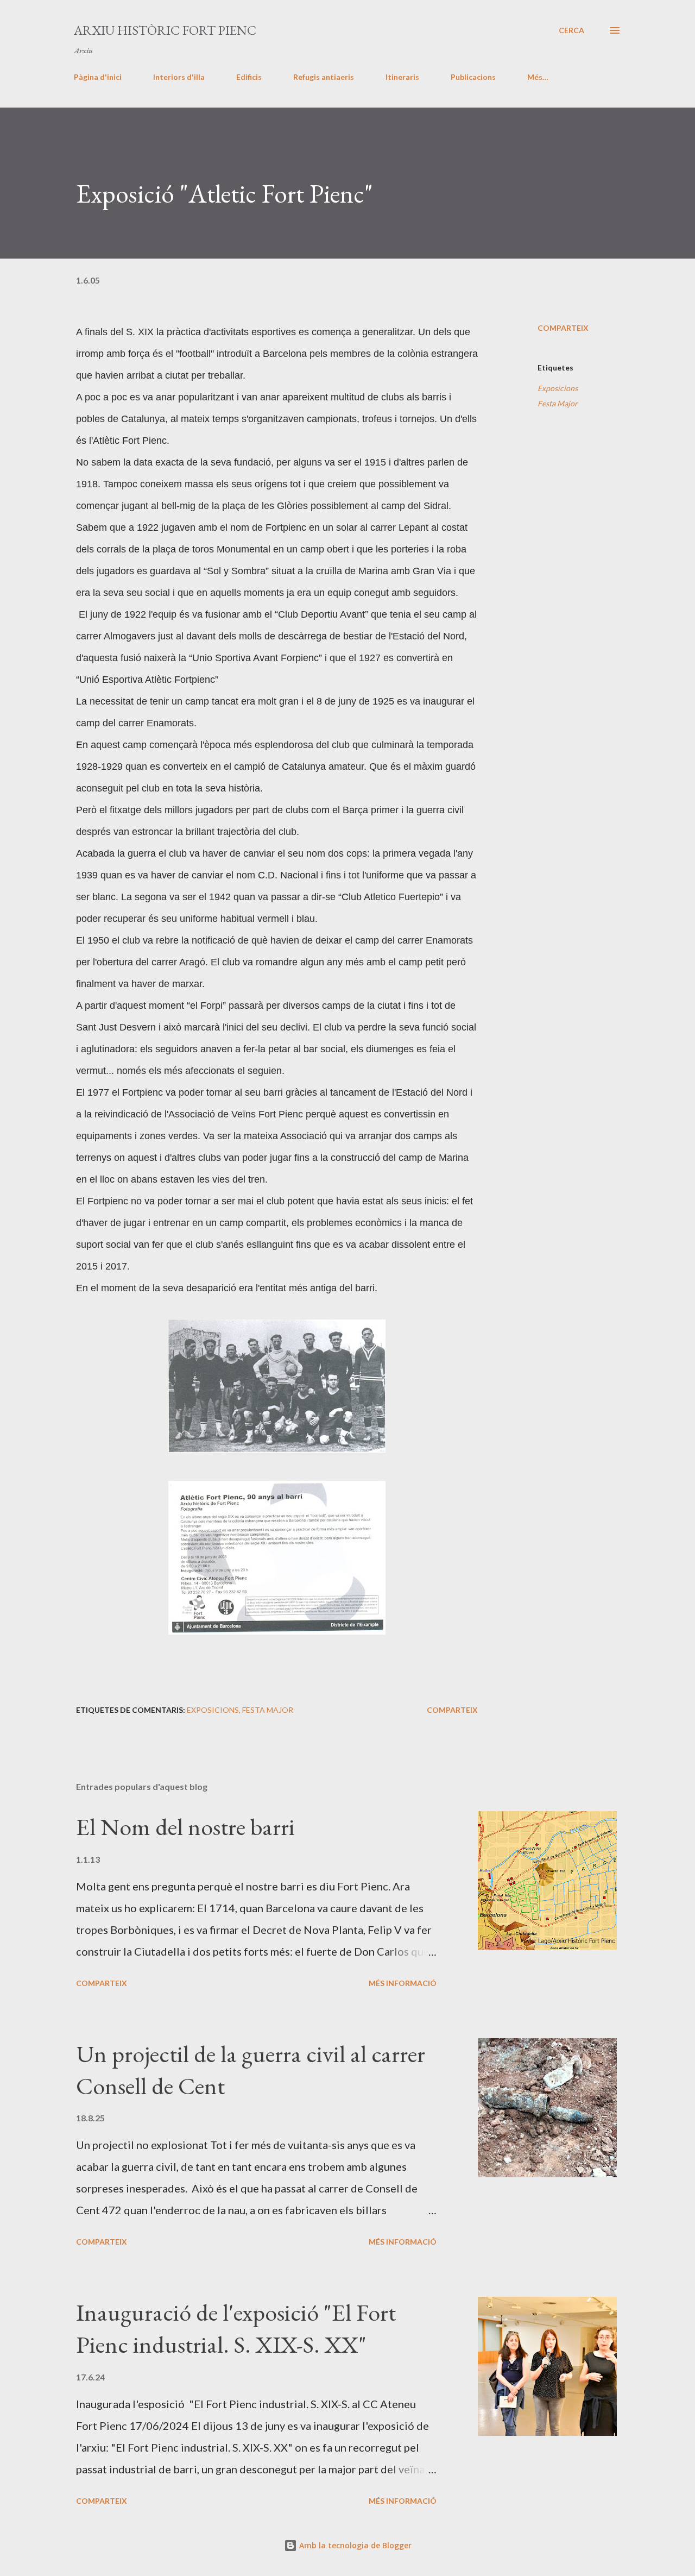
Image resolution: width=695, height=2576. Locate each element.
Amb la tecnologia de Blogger (354, 2545)
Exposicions (558, 388)
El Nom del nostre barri (185, 1827)
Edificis (249, 77)
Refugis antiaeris (324, 77)
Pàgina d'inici (98, 77)
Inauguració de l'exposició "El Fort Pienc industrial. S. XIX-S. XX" (236, 2328)
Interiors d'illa (179, 77)
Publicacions (473, 77)
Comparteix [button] (563, 328)
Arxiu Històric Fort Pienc (165, 30)
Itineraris (402, 77)
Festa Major (558, 403)
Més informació (403, 1983)
